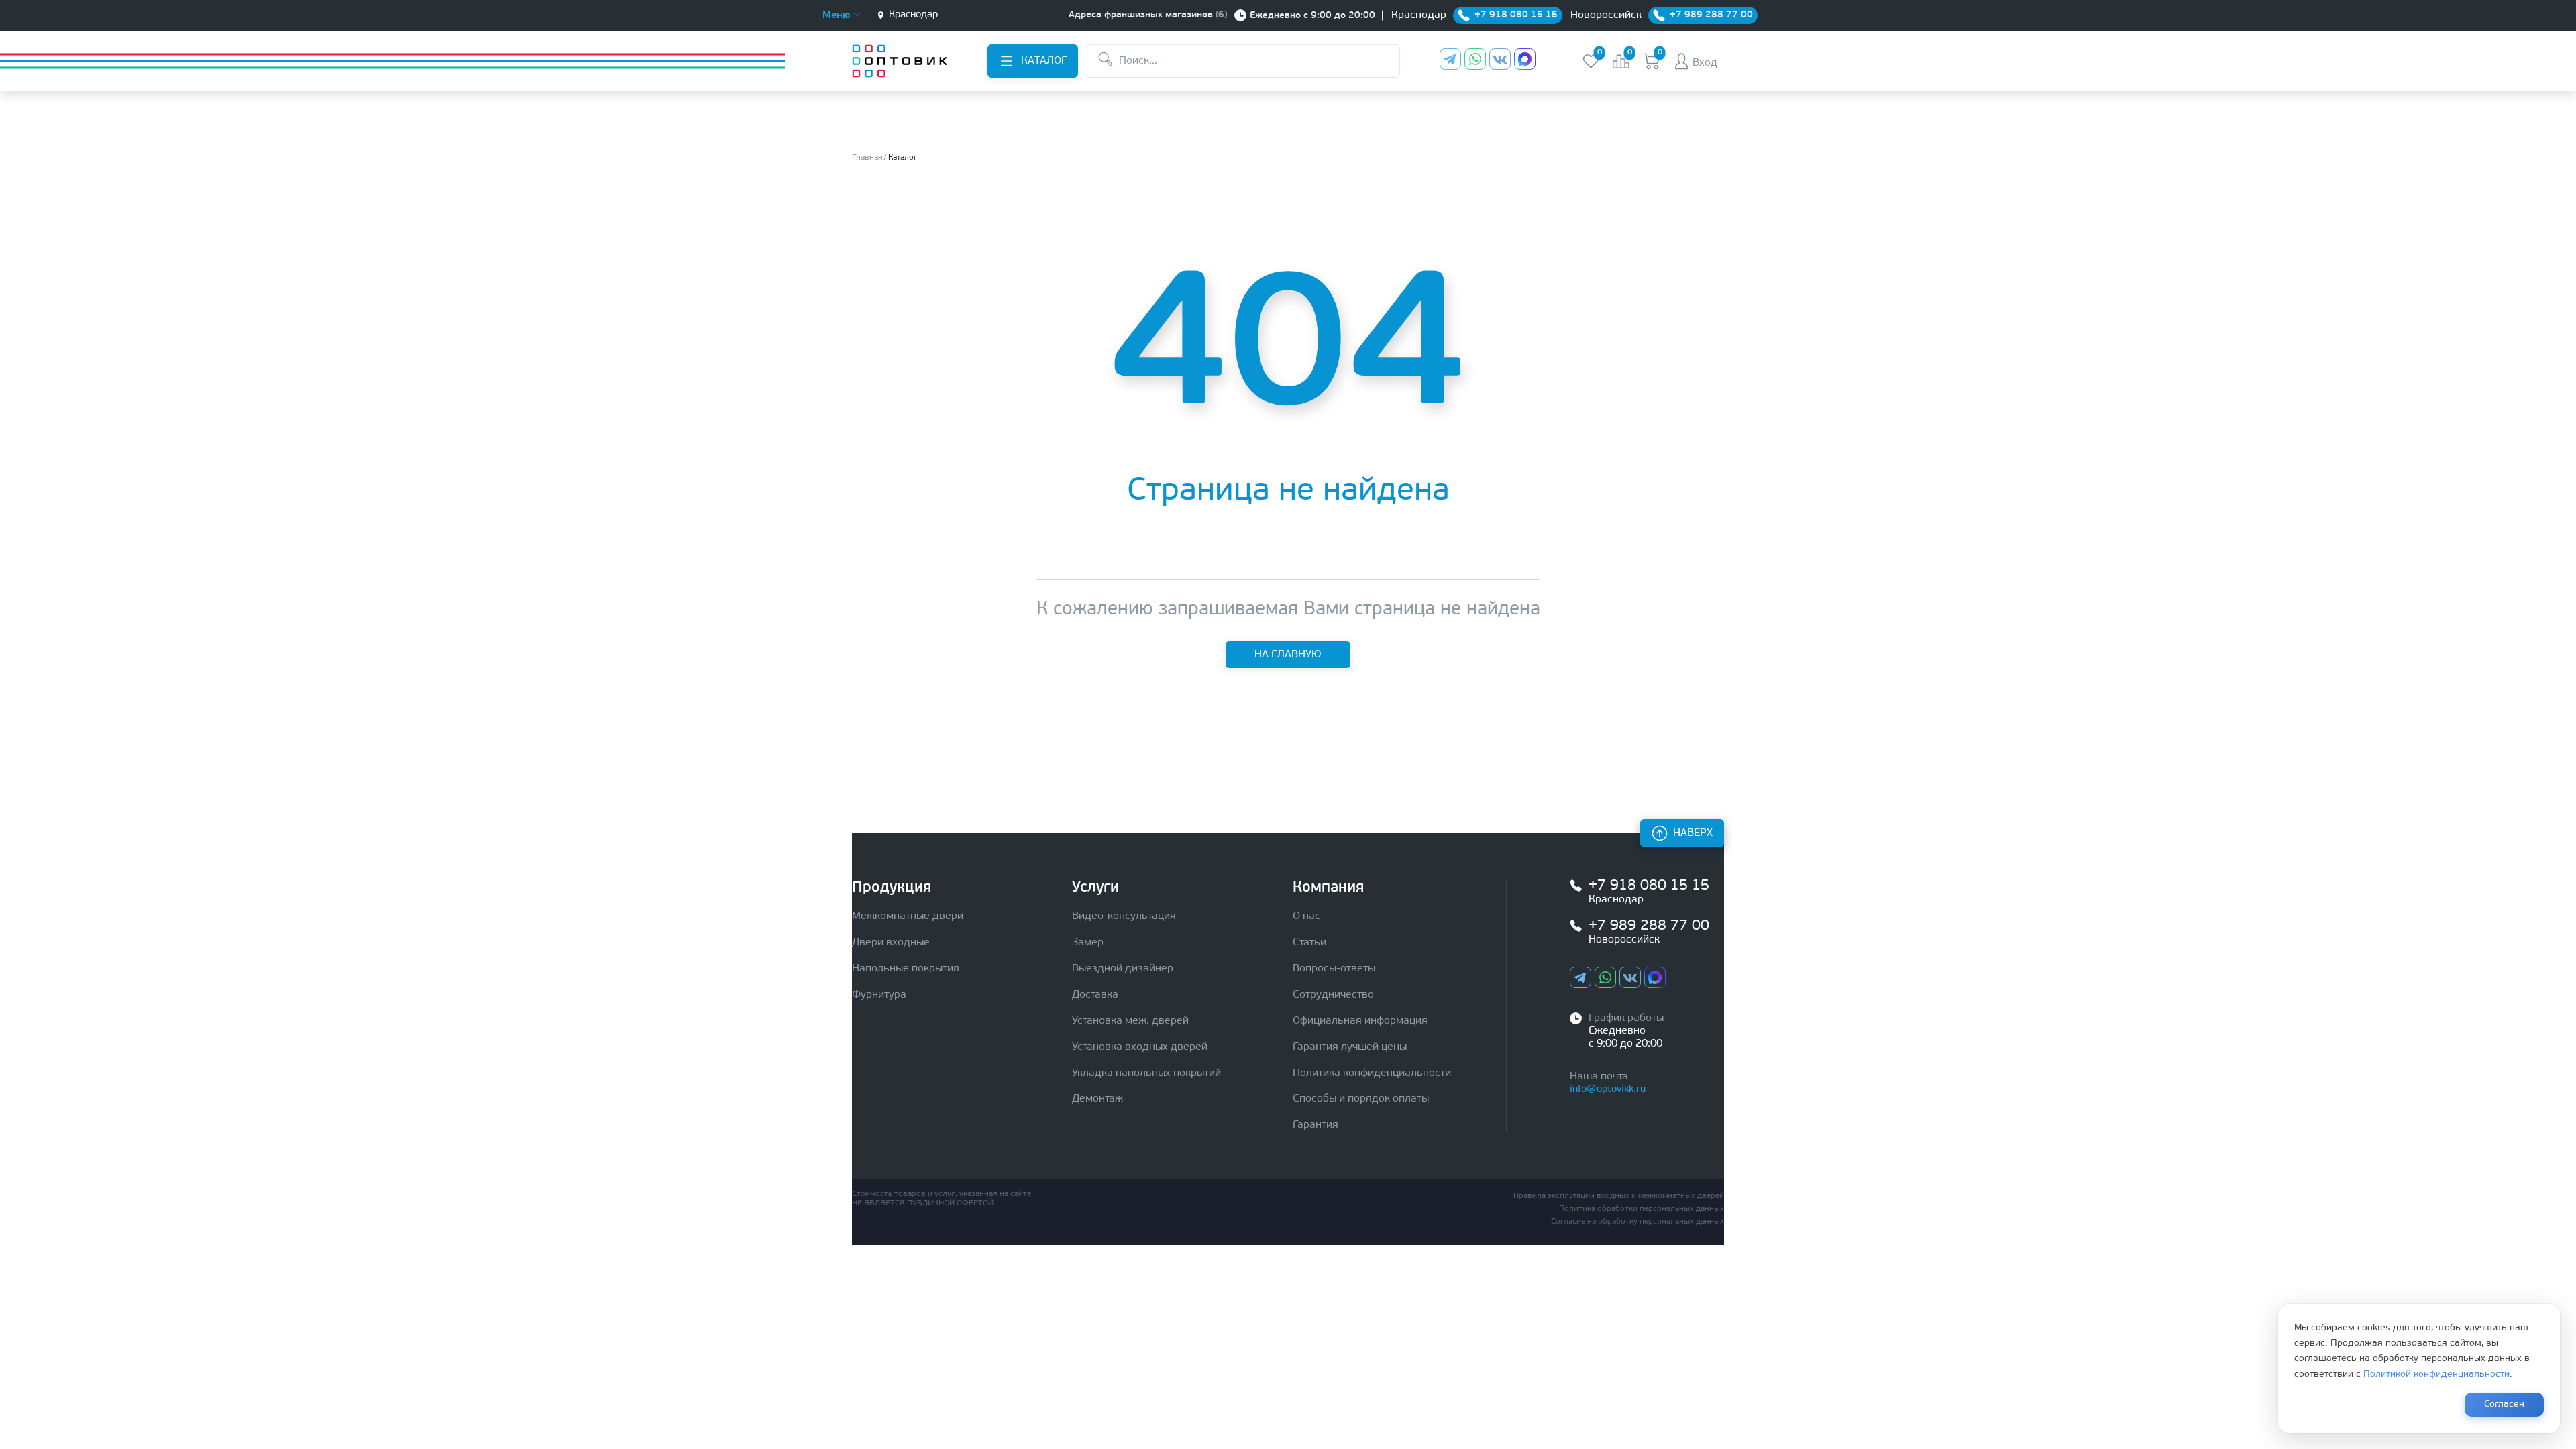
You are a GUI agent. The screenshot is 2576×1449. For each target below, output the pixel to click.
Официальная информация (1360, 1021)
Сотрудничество (1333, 995)
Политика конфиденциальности (1372, 1073)
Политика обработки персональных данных (1642, 1209)
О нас (1306, 916)
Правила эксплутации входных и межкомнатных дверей (1619, 1196)
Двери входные (891, 943)
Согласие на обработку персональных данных (1638, 1222)
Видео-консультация (1124, 916)
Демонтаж (1097, 1099)
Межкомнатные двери (908, 916)
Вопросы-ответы (1334, 969)
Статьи (1309, 943)
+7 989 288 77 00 (1649, 926)
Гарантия (1316, 1125)
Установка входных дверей (1140, 1047)
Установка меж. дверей (1130, 1021)
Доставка (1095, 995)
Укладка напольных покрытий (1146, 1073)
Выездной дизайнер (1123, 969)
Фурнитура (879, 995)
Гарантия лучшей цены (1350, 1047)
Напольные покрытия (906, 969)
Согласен (2504, 1404)
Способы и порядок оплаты (1361, 1099)
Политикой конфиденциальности (2436, 1374)
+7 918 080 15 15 (1649, 886)
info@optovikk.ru (1608, 1090)
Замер (1088, 943)
